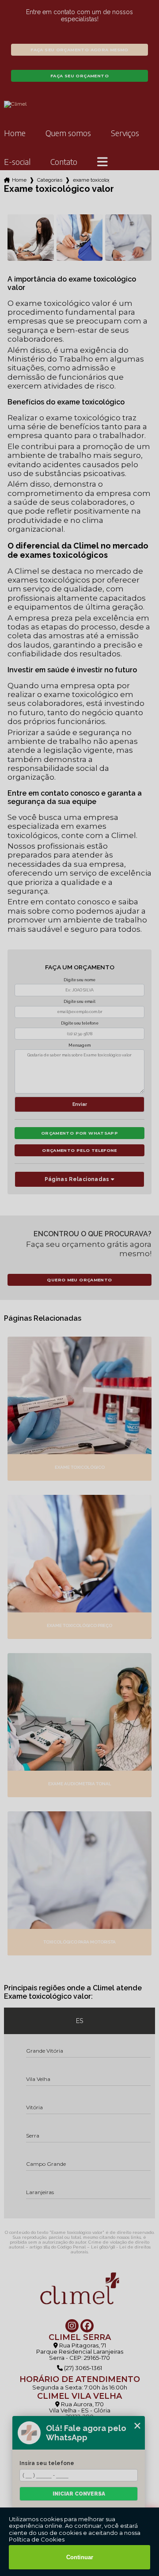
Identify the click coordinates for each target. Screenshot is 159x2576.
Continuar (80, 2557)
